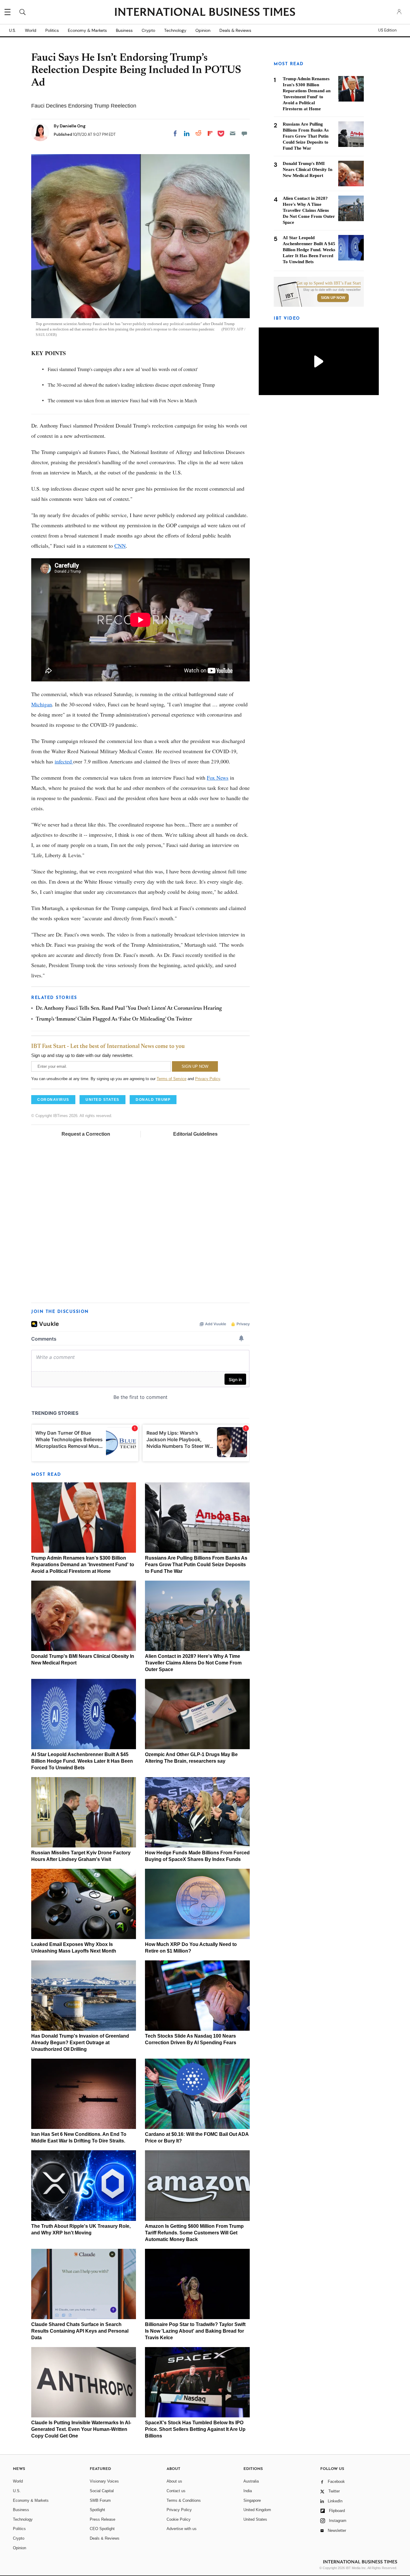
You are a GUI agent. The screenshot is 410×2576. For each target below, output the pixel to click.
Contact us (176, 2491)
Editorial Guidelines (195, 1134)
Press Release (102, 2519)
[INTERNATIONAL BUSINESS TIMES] (205, 13)
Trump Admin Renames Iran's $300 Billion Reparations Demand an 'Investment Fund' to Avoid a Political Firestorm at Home (83, 1565)
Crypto (148, 30)
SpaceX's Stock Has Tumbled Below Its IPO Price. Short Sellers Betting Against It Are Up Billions (195, 2429)
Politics (52, 30)
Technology (175, 30)
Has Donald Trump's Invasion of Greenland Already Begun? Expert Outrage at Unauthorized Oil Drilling (80, 2043)
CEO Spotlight (102, 2529)
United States (255, 2519)
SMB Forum (100, 2500)
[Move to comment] (244, 133)
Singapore (252, 2500)
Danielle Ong (73, 126)
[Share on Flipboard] (210, 133)
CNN (120, 546)
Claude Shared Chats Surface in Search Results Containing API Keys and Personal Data (80, 2331)
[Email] (233, 133)
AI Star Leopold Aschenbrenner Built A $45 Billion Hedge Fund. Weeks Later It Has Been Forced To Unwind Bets (82, 1761)
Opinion (203, 30)
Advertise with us (182, 2529)
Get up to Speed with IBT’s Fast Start (329, 283)
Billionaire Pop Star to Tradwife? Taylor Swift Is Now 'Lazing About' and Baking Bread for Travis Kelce (195, 2331)
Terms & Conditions (184, 2500)
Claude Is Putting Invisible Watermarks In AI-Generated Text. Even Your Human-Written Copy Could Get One (81, 2429)
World (31, 30)
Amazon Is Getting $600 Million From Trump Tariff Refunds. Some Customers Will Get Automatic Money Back (194, 2233)
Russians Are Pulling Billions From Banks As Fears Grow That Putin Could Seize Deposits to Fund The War (196, 1565)
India (248, 2491)
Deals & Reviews (235, 30)
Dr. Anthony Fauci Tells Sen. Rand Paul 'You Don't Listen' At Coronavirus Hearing (129, 1009)
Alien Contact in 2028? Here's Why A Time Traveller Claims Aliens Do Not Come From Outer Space (193, 1663)
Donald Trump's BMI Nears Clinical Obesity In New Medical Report (307, 169)
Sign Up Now (333, 298)
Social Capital (102, 2491)
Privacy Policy (208, 1079)
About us (174, 2481)
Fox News (218, 778)
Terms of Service (172, 1079)
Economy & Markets (87, 30)
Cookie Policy (179, 2519)
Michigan (42, 704)
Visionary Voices (104, 2481)
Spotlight (97, 2510)
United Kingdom (257, 2510)
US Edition (387, 30)
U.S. (12, 30)
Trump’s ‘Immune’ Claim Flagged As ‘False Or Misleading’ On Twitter (114, 1019)
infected (64, 761)
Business (124, 30)
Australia (251, 2481)
